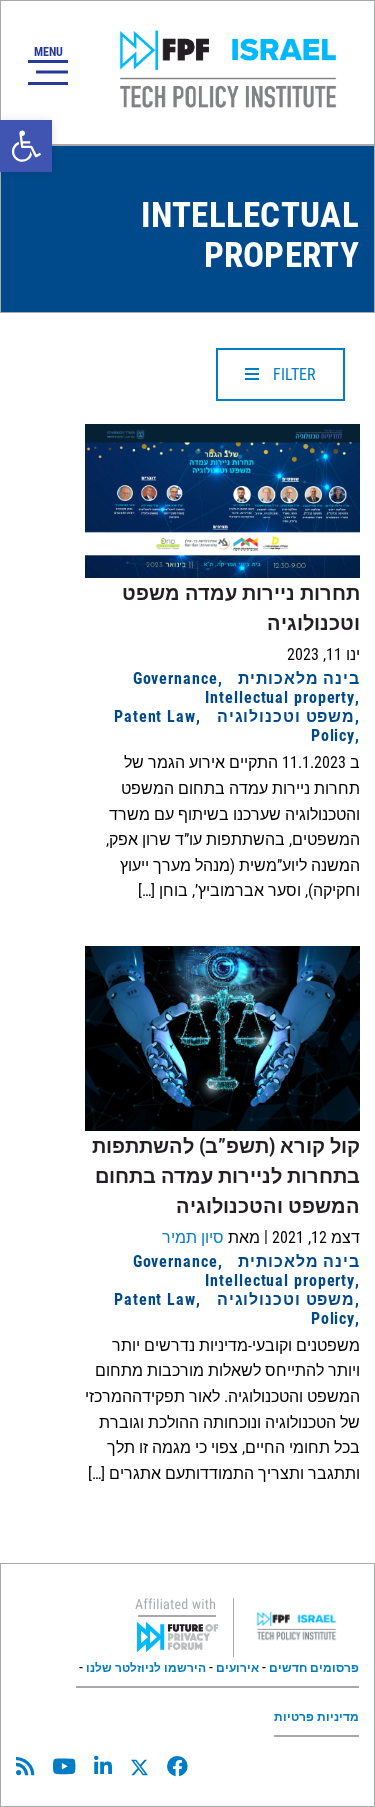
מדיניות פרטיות (316, 1717)
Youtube (64, 1766)
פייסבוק (177, 1766)
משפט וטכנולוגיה (286, 716)
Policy (333, 735)
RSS (25, 1766)
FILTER (292, 374)
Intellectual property (280, 697)
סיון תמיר (193, 1237)
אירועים (237, 1668)
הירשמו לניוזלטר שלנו (146, 1668)
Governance (175, 678)
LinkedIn (103, 1766)
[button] (26, 146)
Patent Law (155, 716)
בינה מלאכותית (299, 678)
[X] (139, 1767)
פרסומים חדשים (314, 1668)
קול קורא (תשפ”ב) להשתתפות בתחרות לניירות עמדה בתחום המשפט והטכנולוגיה (226, 1176)
